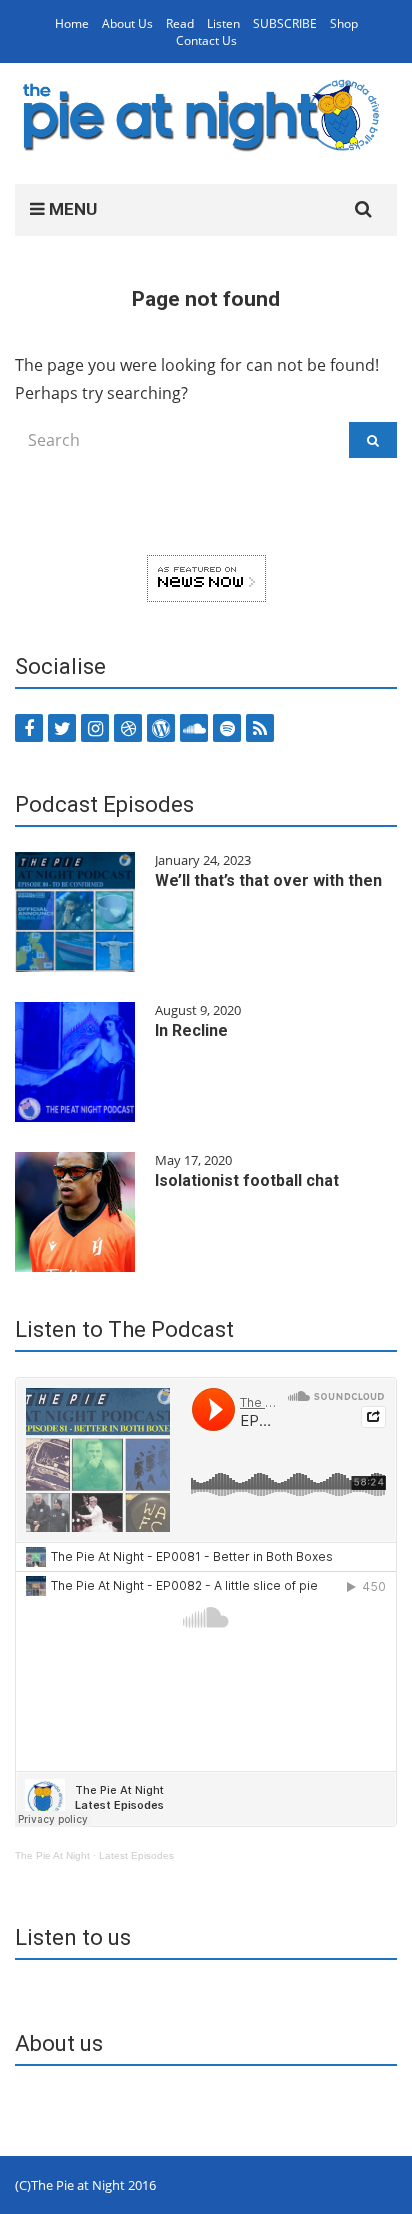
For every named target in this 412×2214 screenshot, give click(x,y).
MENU (71, 209)
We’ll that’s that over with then (268, 880)
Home (72, 23)
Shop (344, 23)
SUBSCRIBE (285, 23)
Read (180, 23)
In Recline (191, 1030)
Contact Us (206, 40)
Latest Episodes (136, 1855)
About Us (127, 23)
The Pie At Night (52, 1855)
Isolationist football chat (247, 1180)
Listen (223, 23)
